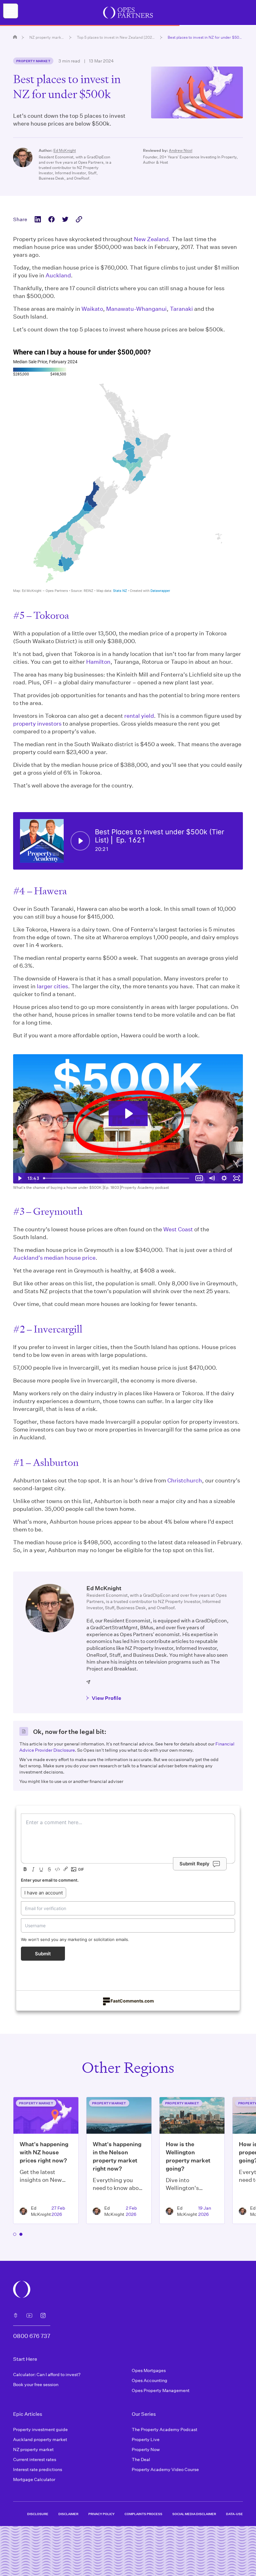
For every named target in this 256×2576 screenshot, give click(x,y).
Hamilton (98, 662)
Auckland (58, 275)
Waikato (92, 309)
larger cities (52, 986)
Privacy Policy (101, 2514)
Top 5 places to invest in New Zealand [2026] (116, 37)
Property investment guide (40, 2429)
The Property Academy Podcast (165, 2429)
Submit (43, 1954)
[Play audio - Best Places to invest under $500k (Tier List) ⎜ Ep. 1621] (80, 841)
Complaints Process (143, 2514)
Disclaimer (68, 2514)
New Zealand (151, 239)
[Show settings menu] (224, 1178)
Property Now (146, 2449)
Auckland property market (40, 2439)
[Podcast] (16, 2315)
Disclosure (38, 2514)
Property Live (146, 2439)
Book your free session (36, 2384)
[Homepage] (15, 37)
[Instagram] (43, 2315)
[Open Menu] (11, 11)
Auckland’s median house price (54, 1258)
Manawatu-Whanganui (136, 309)
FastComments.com (132, 2001)
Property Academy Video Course (165, 2469)
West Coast (178, 1229)
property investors (37, 723)
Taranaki (181, 309)
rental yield (139, 716)
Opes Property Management (161, 2390)
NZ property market (47, 37)
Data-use (234, 2514)
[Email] (89, 1682)
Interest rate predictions (38, 2469)
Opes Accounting (150, 2380)
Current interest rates (35, 2459)
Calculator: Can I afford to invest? (47, 2374)
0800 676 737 (32, 2336)
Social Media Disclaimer (194, 2514)
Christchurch (185, 1480)
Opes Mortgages (149, 2370)
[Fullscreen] (237, 1178)
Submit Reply (194, 1864)
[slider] (117, 1178)
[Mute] (212, 1178)
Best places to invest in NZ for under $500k (205, 37)
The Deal (141, 2459)
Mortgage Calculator (34, 2479)
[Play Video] (19, 1178)
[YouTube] (29, 2315)
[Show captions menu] (199, 1178)
